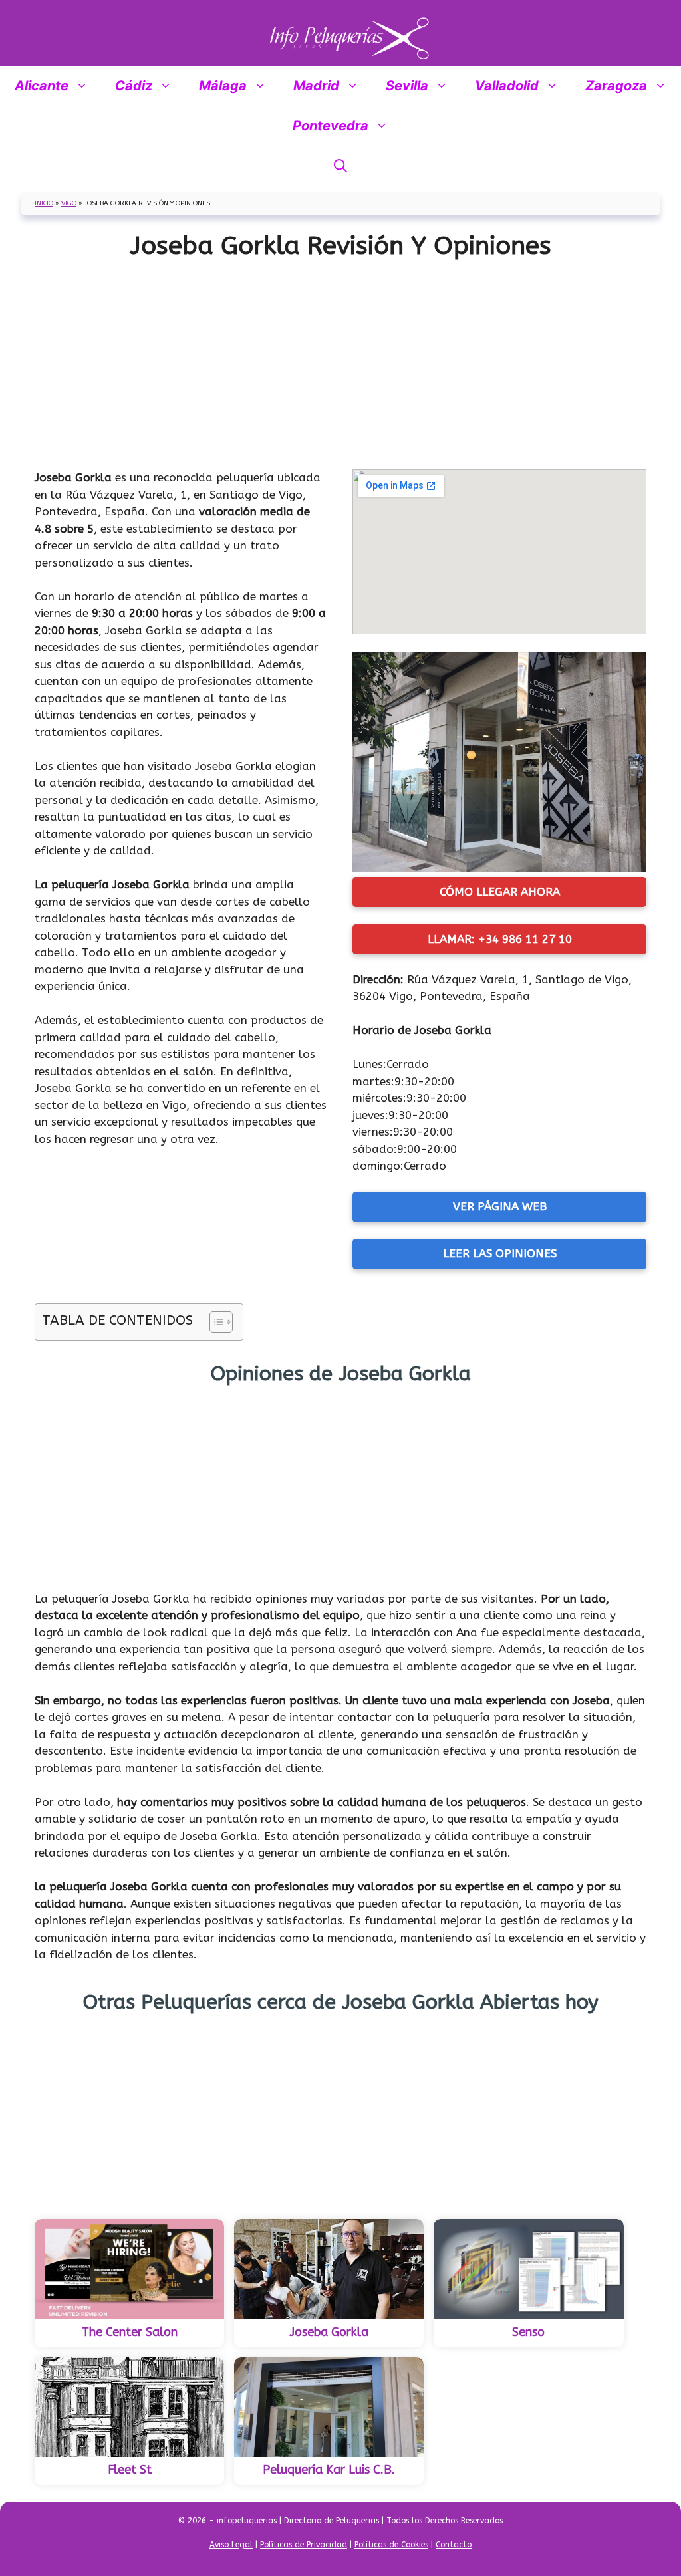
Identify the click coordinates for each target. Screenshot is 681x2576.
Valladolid (507, 86)
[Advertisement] (340, 360)
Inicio (44, 203)
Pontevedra (331, 126)
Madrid (316, 86)
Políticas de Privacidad (304, 2545)
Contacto (454, 2545)
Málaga (223, 86)
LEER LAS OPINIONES (500, 1253)
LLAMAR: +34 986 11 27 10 (500, 939)
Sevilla (407, 86)
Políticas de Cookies (391, 2545)
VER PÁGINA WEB (500, 1206)
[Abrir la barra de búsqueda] (340, 166)
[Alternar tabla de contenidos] (214, 1322)
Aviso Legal (231, 2545)
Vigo (69, 203)
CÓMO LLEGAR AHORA (500, 892)
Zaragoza (616, 86)
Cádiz (134, 86)
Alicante (42, 86)
